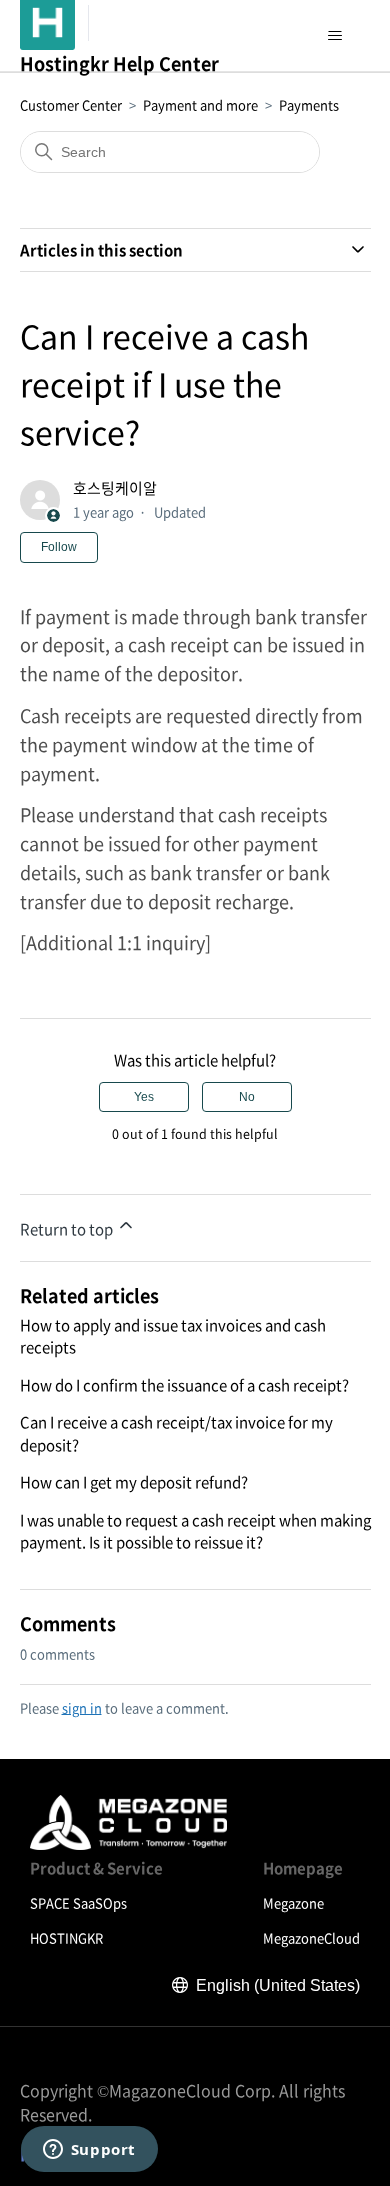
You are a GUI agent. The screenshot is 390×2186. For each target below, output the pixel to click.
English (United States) (278, 1985)
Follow (59, 547)
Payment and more (200, 104)
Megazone (293, 1902)
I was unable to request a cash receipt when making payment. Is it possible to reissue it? (195, 1531)
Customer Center (71, 104)
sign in (82, 1707)
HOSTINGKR (66, 1937)
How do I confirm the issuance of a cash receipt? (184, 1385)
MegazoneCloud (311, 1937)
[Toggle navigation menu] (335, 36)
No (247, 1097)
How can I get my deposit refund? (134, 1482)
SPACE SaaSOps (78, 1902)
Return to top (68, 1229)
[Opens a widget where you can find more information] (89, 2151)
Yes (144, 1097)
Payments (309, 104)
